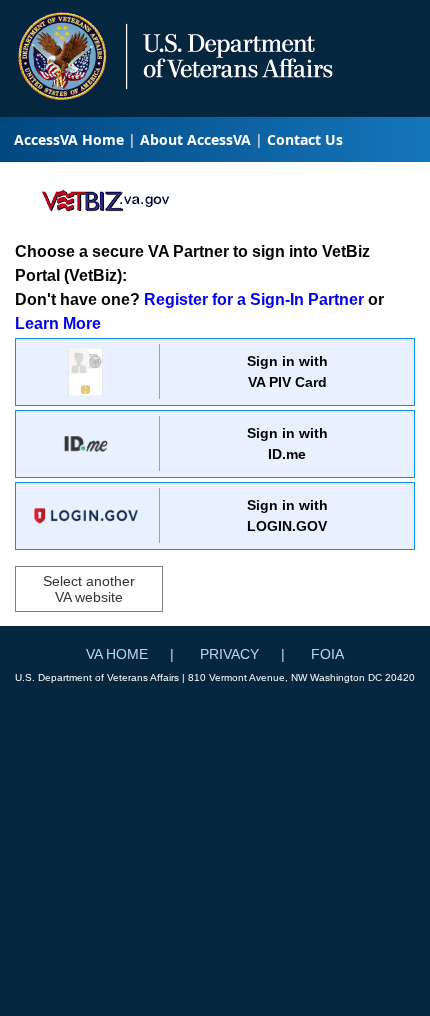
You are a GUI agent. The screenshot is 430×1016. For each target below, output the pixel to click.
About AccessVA (195, 139)
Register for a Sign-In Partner (254, 299)
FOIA (327, 654)
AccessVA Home (69, 139)
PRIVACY (229, 654)
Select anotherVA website (89, 589)
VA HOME (117, 654)
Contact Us (305, 139)
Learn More (58, 323)
